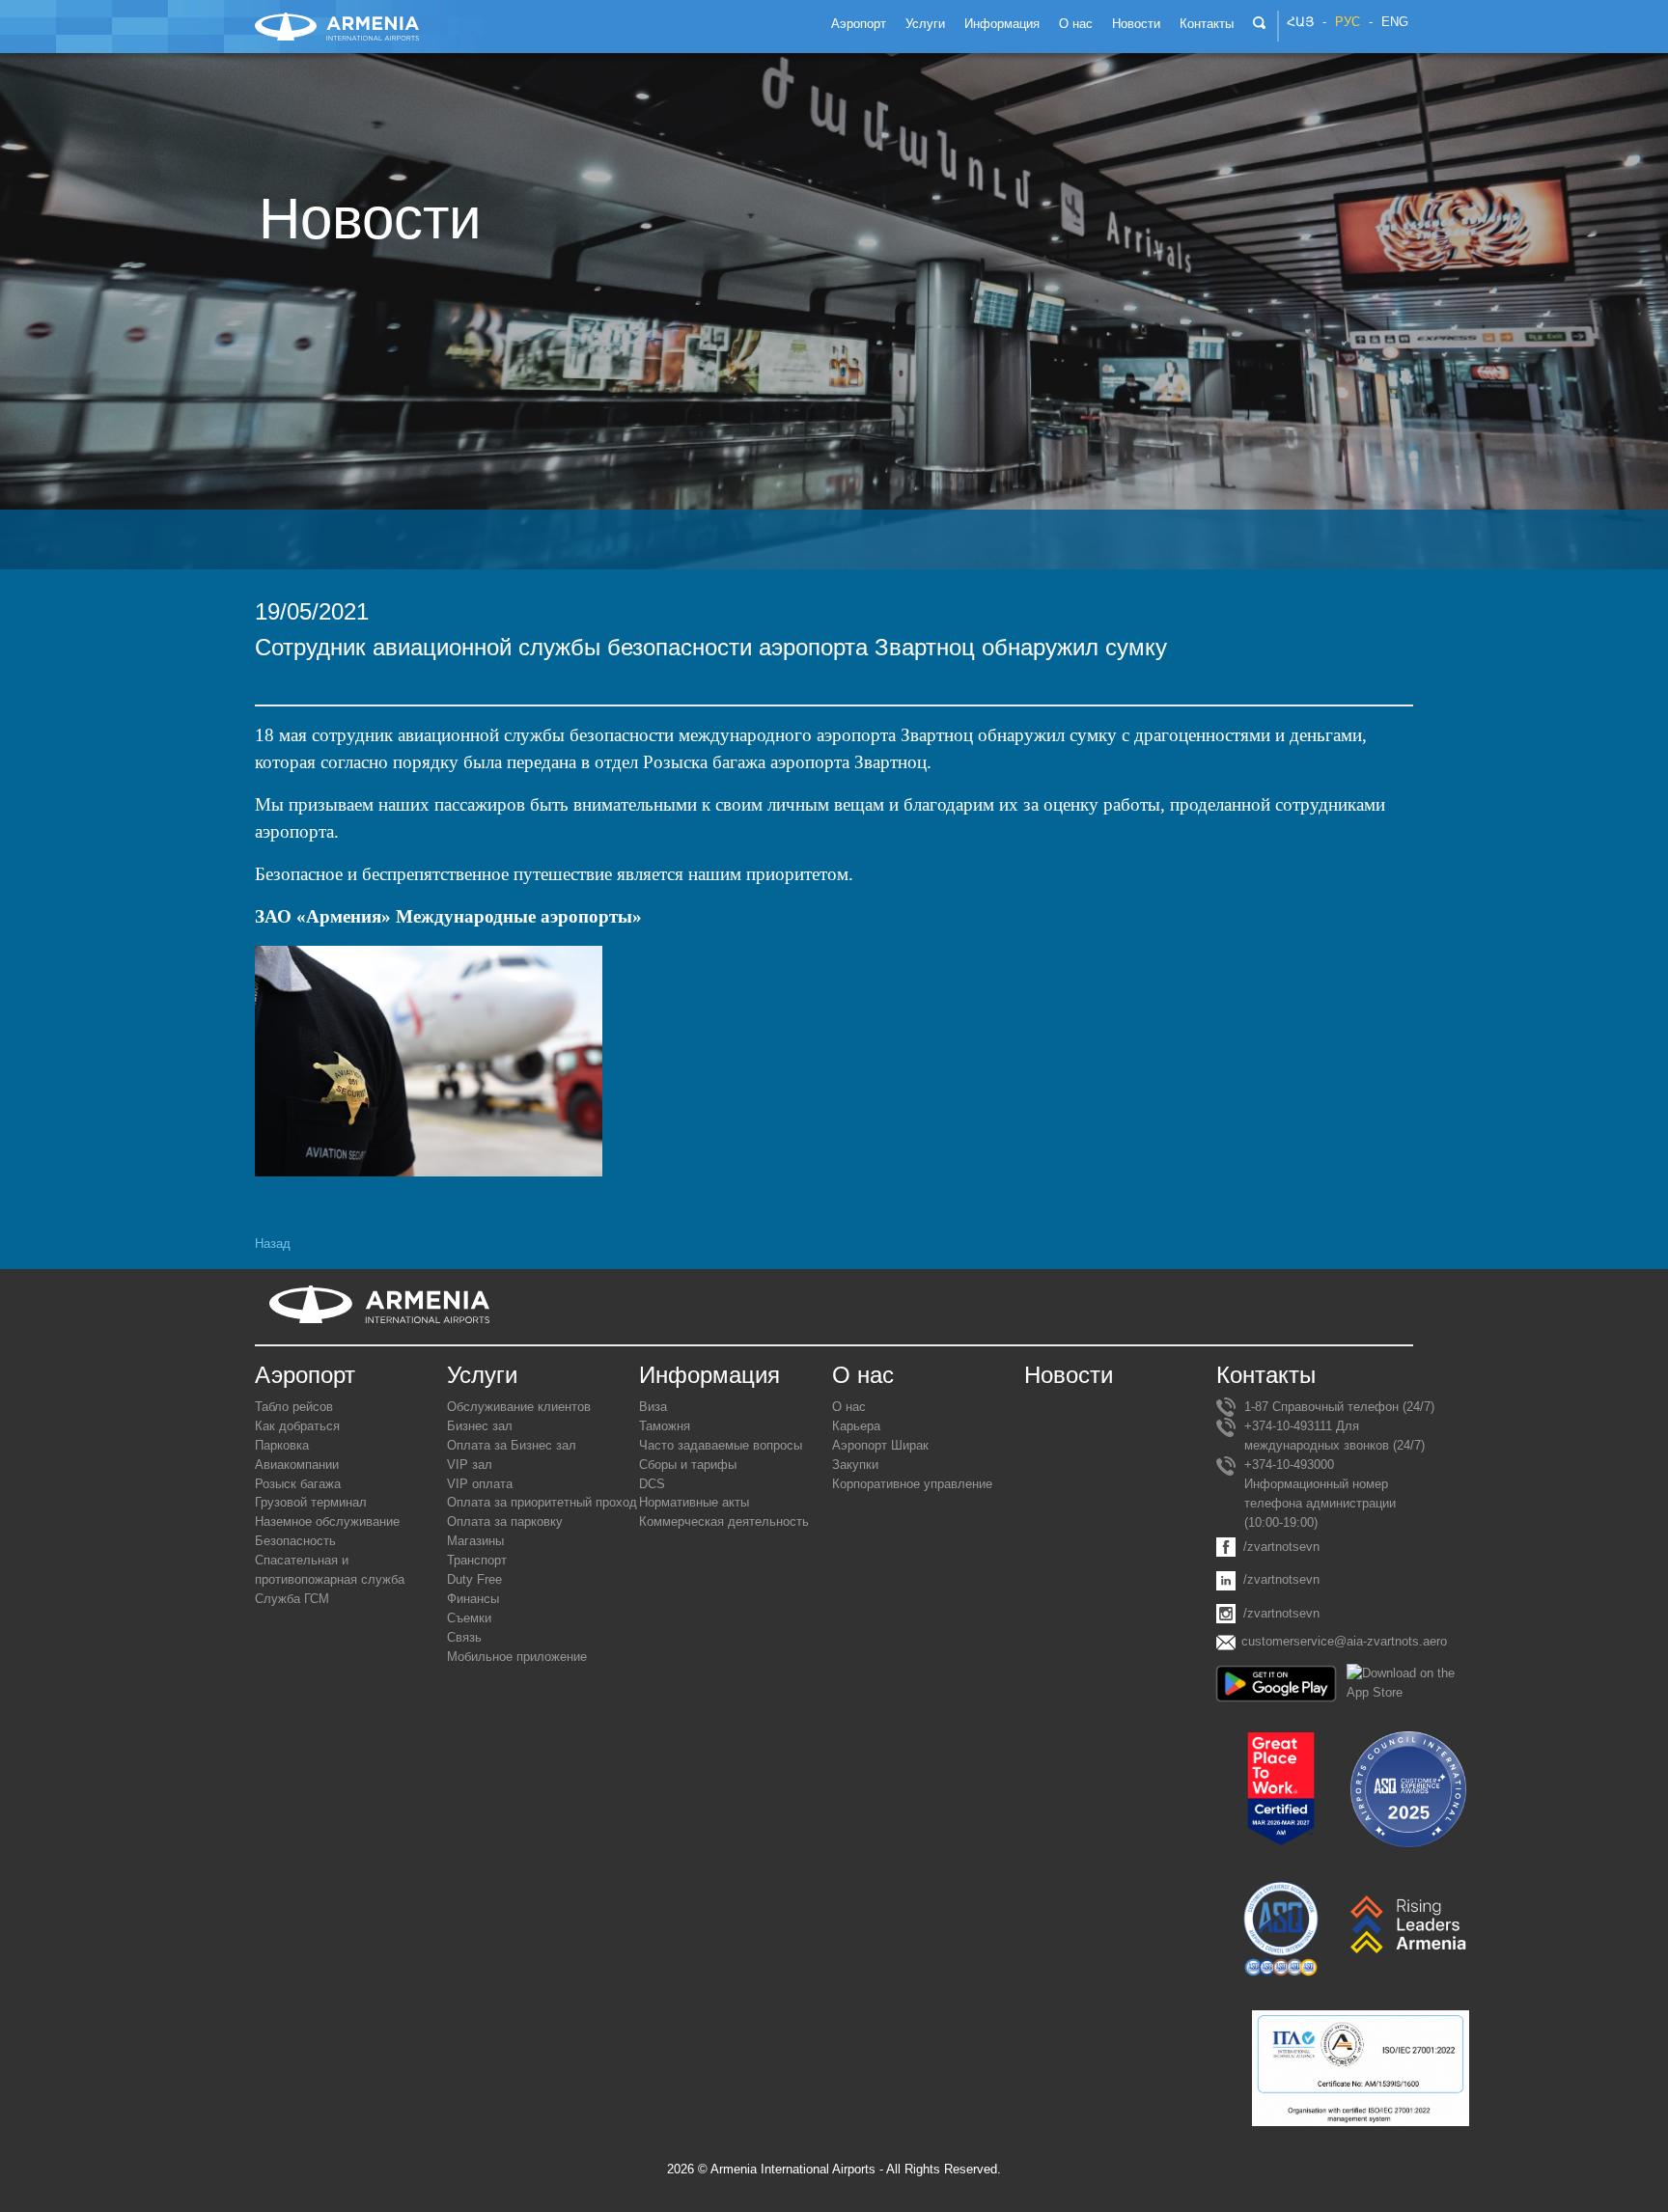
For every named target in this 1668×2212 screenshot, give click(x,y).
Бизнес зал (480, 1426)
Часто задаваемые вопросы (721, 1445)
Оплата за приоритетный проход (542, 1502)
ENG (1395, 22)
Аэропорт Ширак (880, 1445)
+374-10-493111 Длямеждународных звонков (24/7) (1334, 1436)
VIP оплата (480, 1484)
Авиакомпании (297, 1465)
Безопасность (295, 1541)
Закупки (855, 1465)
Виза (653, 1407)
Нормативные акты (694, 1502)
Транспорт (477, 1560)
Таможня (665, 1426)
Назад (273, 1244)
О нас (849, 1407)
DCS (652, 1484)
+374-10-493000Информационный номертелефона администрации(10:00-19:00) (1320, 1493)
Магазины (475, 1541)
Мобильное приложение (517, 1657)
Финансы (473, 1599)
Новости (1069, 1375)
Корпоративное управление (912, 1484)
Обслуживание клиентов (519, 1407)
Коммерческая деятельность (724, 1521)
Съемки (469, 1618)
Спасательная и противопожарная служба (330, 1570)
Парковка (282, 1445)
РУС (1348, 22)
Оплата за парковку (505, 1521)
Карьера (856, 1426)
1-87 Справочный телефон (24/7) (1339, 1407)
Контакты (1266, 1375)
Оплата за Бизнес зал (512, 1445)
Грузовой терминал (311, 1502)
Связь (464, 1637)
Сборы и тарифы (688, 1465)
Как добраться (297, 1426)
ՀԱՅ (1300, 22)
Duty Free (474, 1579)
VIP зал (470, 1465)
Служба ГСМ (292, 1599)
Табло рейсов (294, 1407)
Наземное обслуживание (327, 1521)
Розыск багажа (298, 1484)
